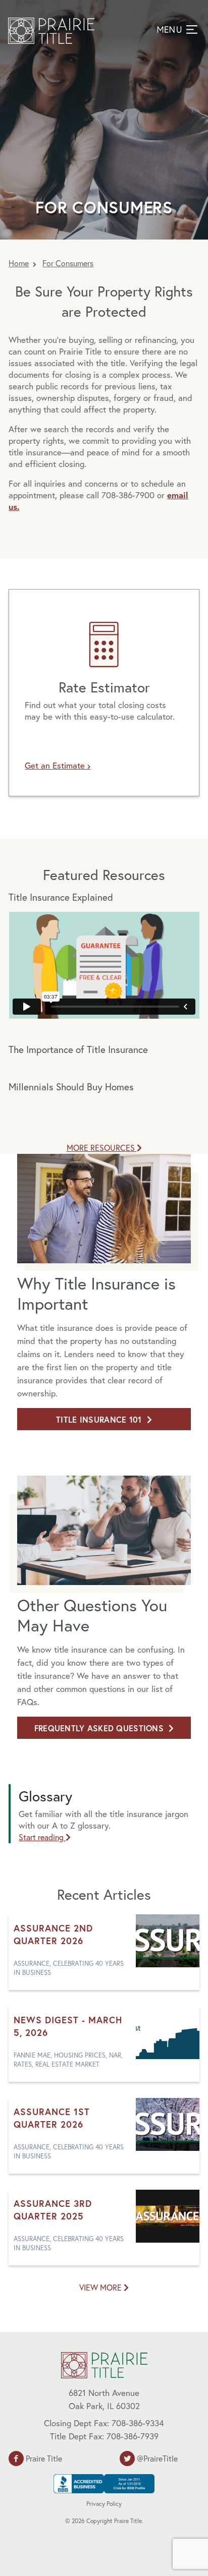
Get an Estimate (56, 765)
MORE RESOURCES (102, 1148)
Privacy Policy (104, 2504)
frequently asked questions (99, 1728)
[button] (175, 29)
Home (19, 263)
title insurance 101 (99, 1419)
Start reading (42, 1837)
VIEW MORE (101, 2287)
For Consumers (68, 263)
